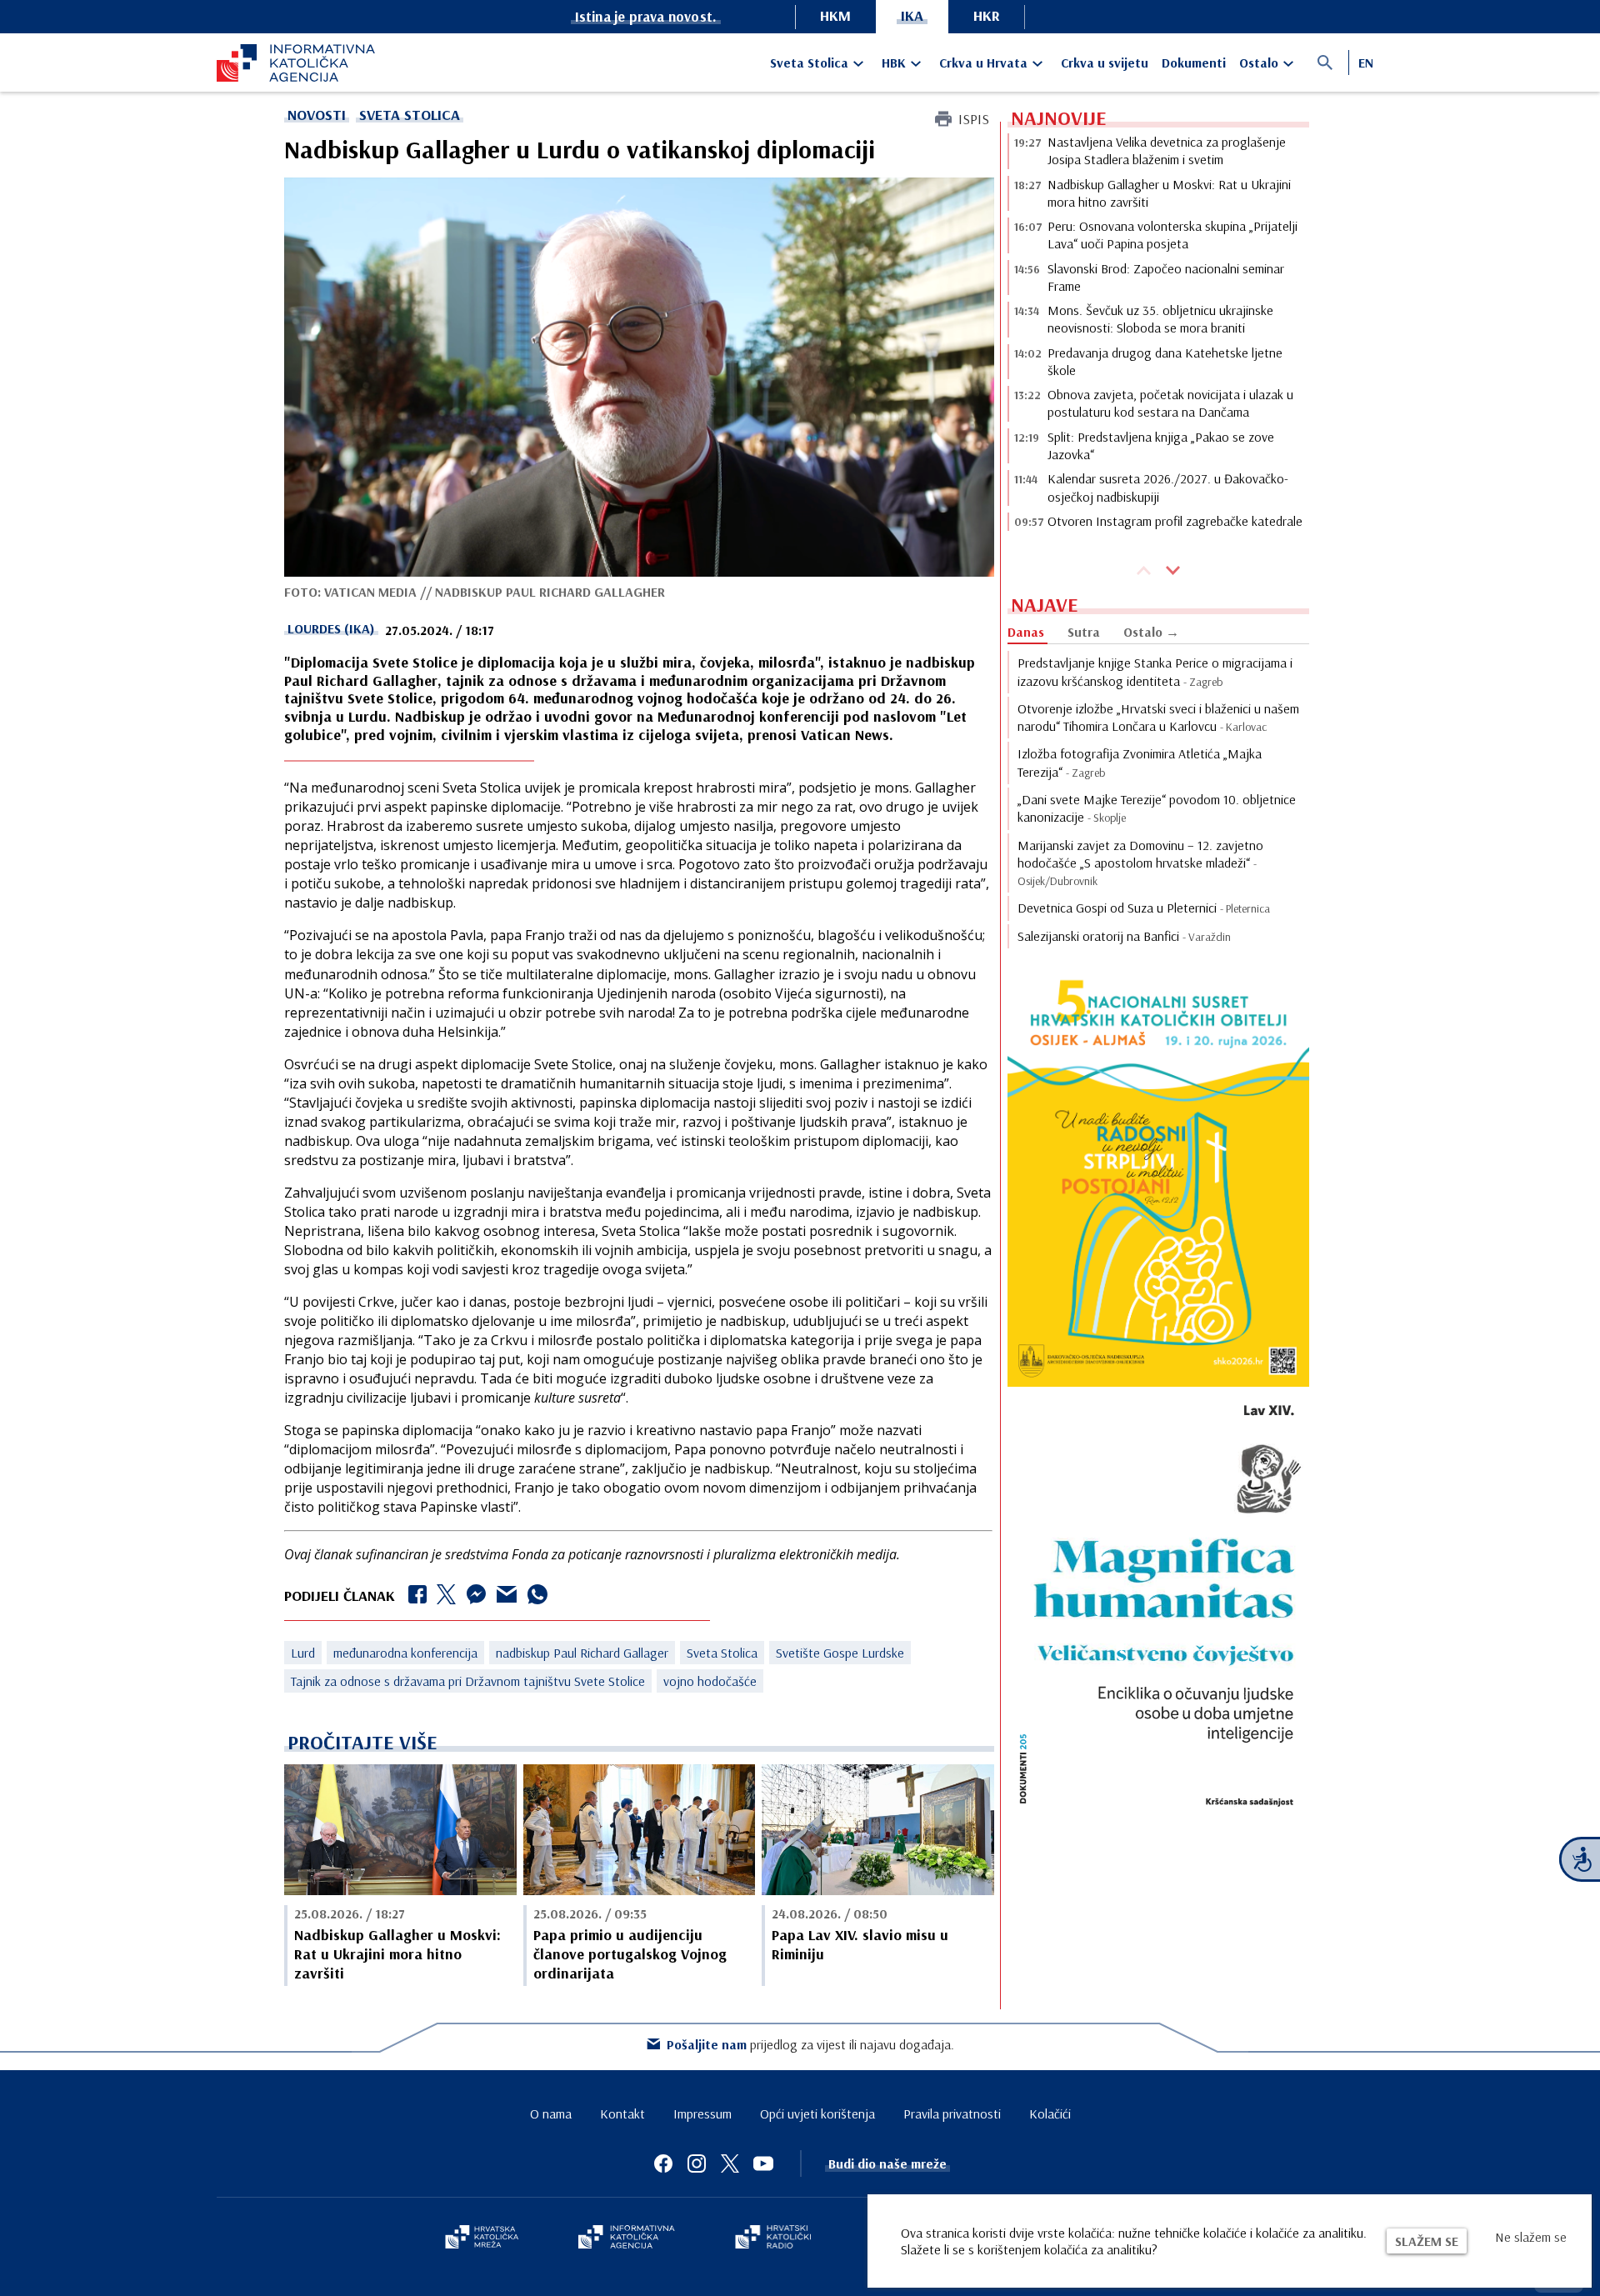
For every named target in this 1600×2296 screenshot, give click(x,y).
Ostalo (1259, 63)
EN (1366, 63)
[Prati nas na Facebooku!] (663, 2163)
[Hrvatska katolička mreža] (482, 2238)
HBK (894, 63)
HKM (835, 15)
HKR (987, 15)
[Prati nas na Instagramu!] (697, 2163)
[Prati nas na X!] (730, 2163)
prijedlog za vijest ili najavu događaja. (810, 2044)
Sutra (1084, 632)
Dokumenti (1194, 63)
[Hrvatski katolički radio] (773, 2238)
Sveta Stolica (809, 63)
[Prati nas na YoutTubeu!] (763, 2163)
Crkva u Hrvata (983, 63)
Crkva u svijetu (1105, 63)
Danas (1026, 632)
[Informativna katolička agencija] (627, 2238)
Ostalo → (1151, 632)
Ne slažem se (1531, 2237)
